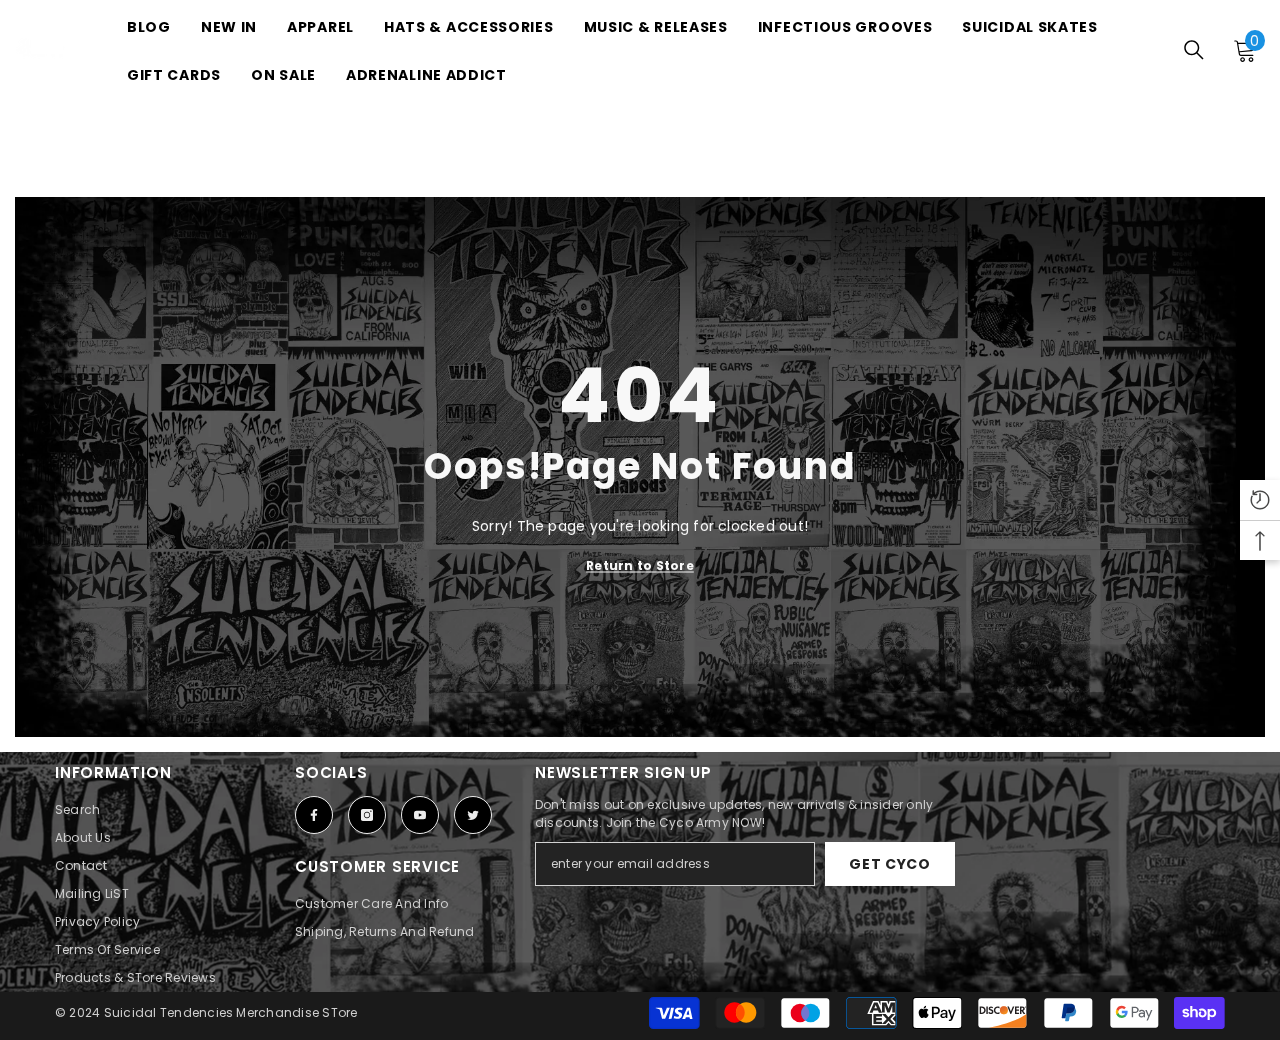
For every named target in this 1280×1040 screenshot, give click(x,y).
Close (1216, 182)
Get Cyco (890, 864)
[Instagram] (367, 815)
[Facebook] (314, 815)
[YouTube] (420, 815)
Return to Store (640, 564)
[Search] (1194, 50)
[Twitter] (473, 815)
